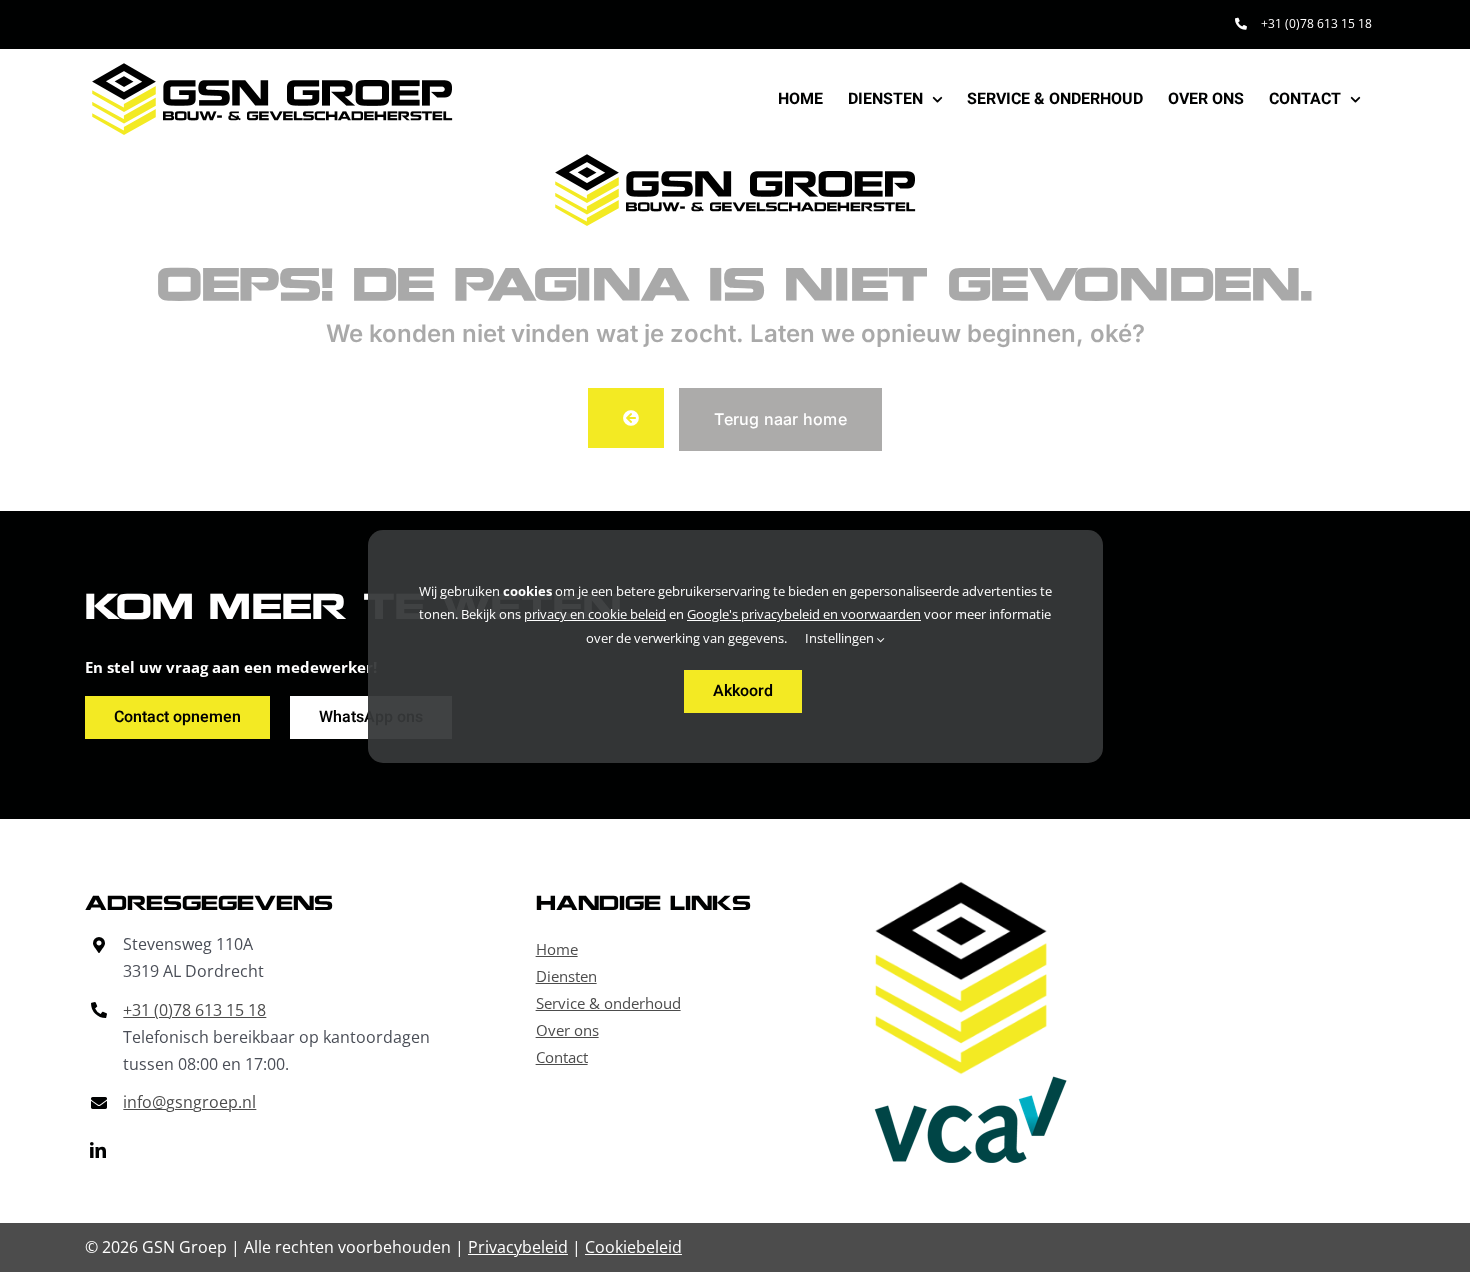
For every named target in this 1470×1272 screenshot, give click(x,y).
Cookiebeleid (633, 1247)
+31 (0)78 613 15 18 (194, 1010)
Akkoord (743, 691)
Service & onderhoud (608, 1003)
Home (557, 949)
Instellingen (841, 638)
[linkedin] (98, 1150)
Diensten (566, 976)
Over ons (567, 1030)
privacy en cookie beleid (595, 614)
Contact (562, 1057)
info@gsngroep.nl (189, 1102)
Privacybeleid (518, 1247)
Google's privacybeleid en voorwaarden (804, 614)
